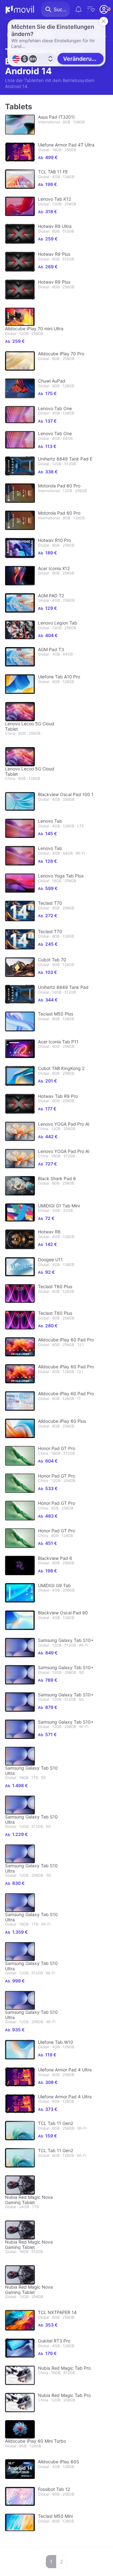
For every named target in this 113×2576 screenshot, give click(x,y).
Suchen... (62, 9)
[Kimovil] (20, 9)
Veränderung (81, 59)
